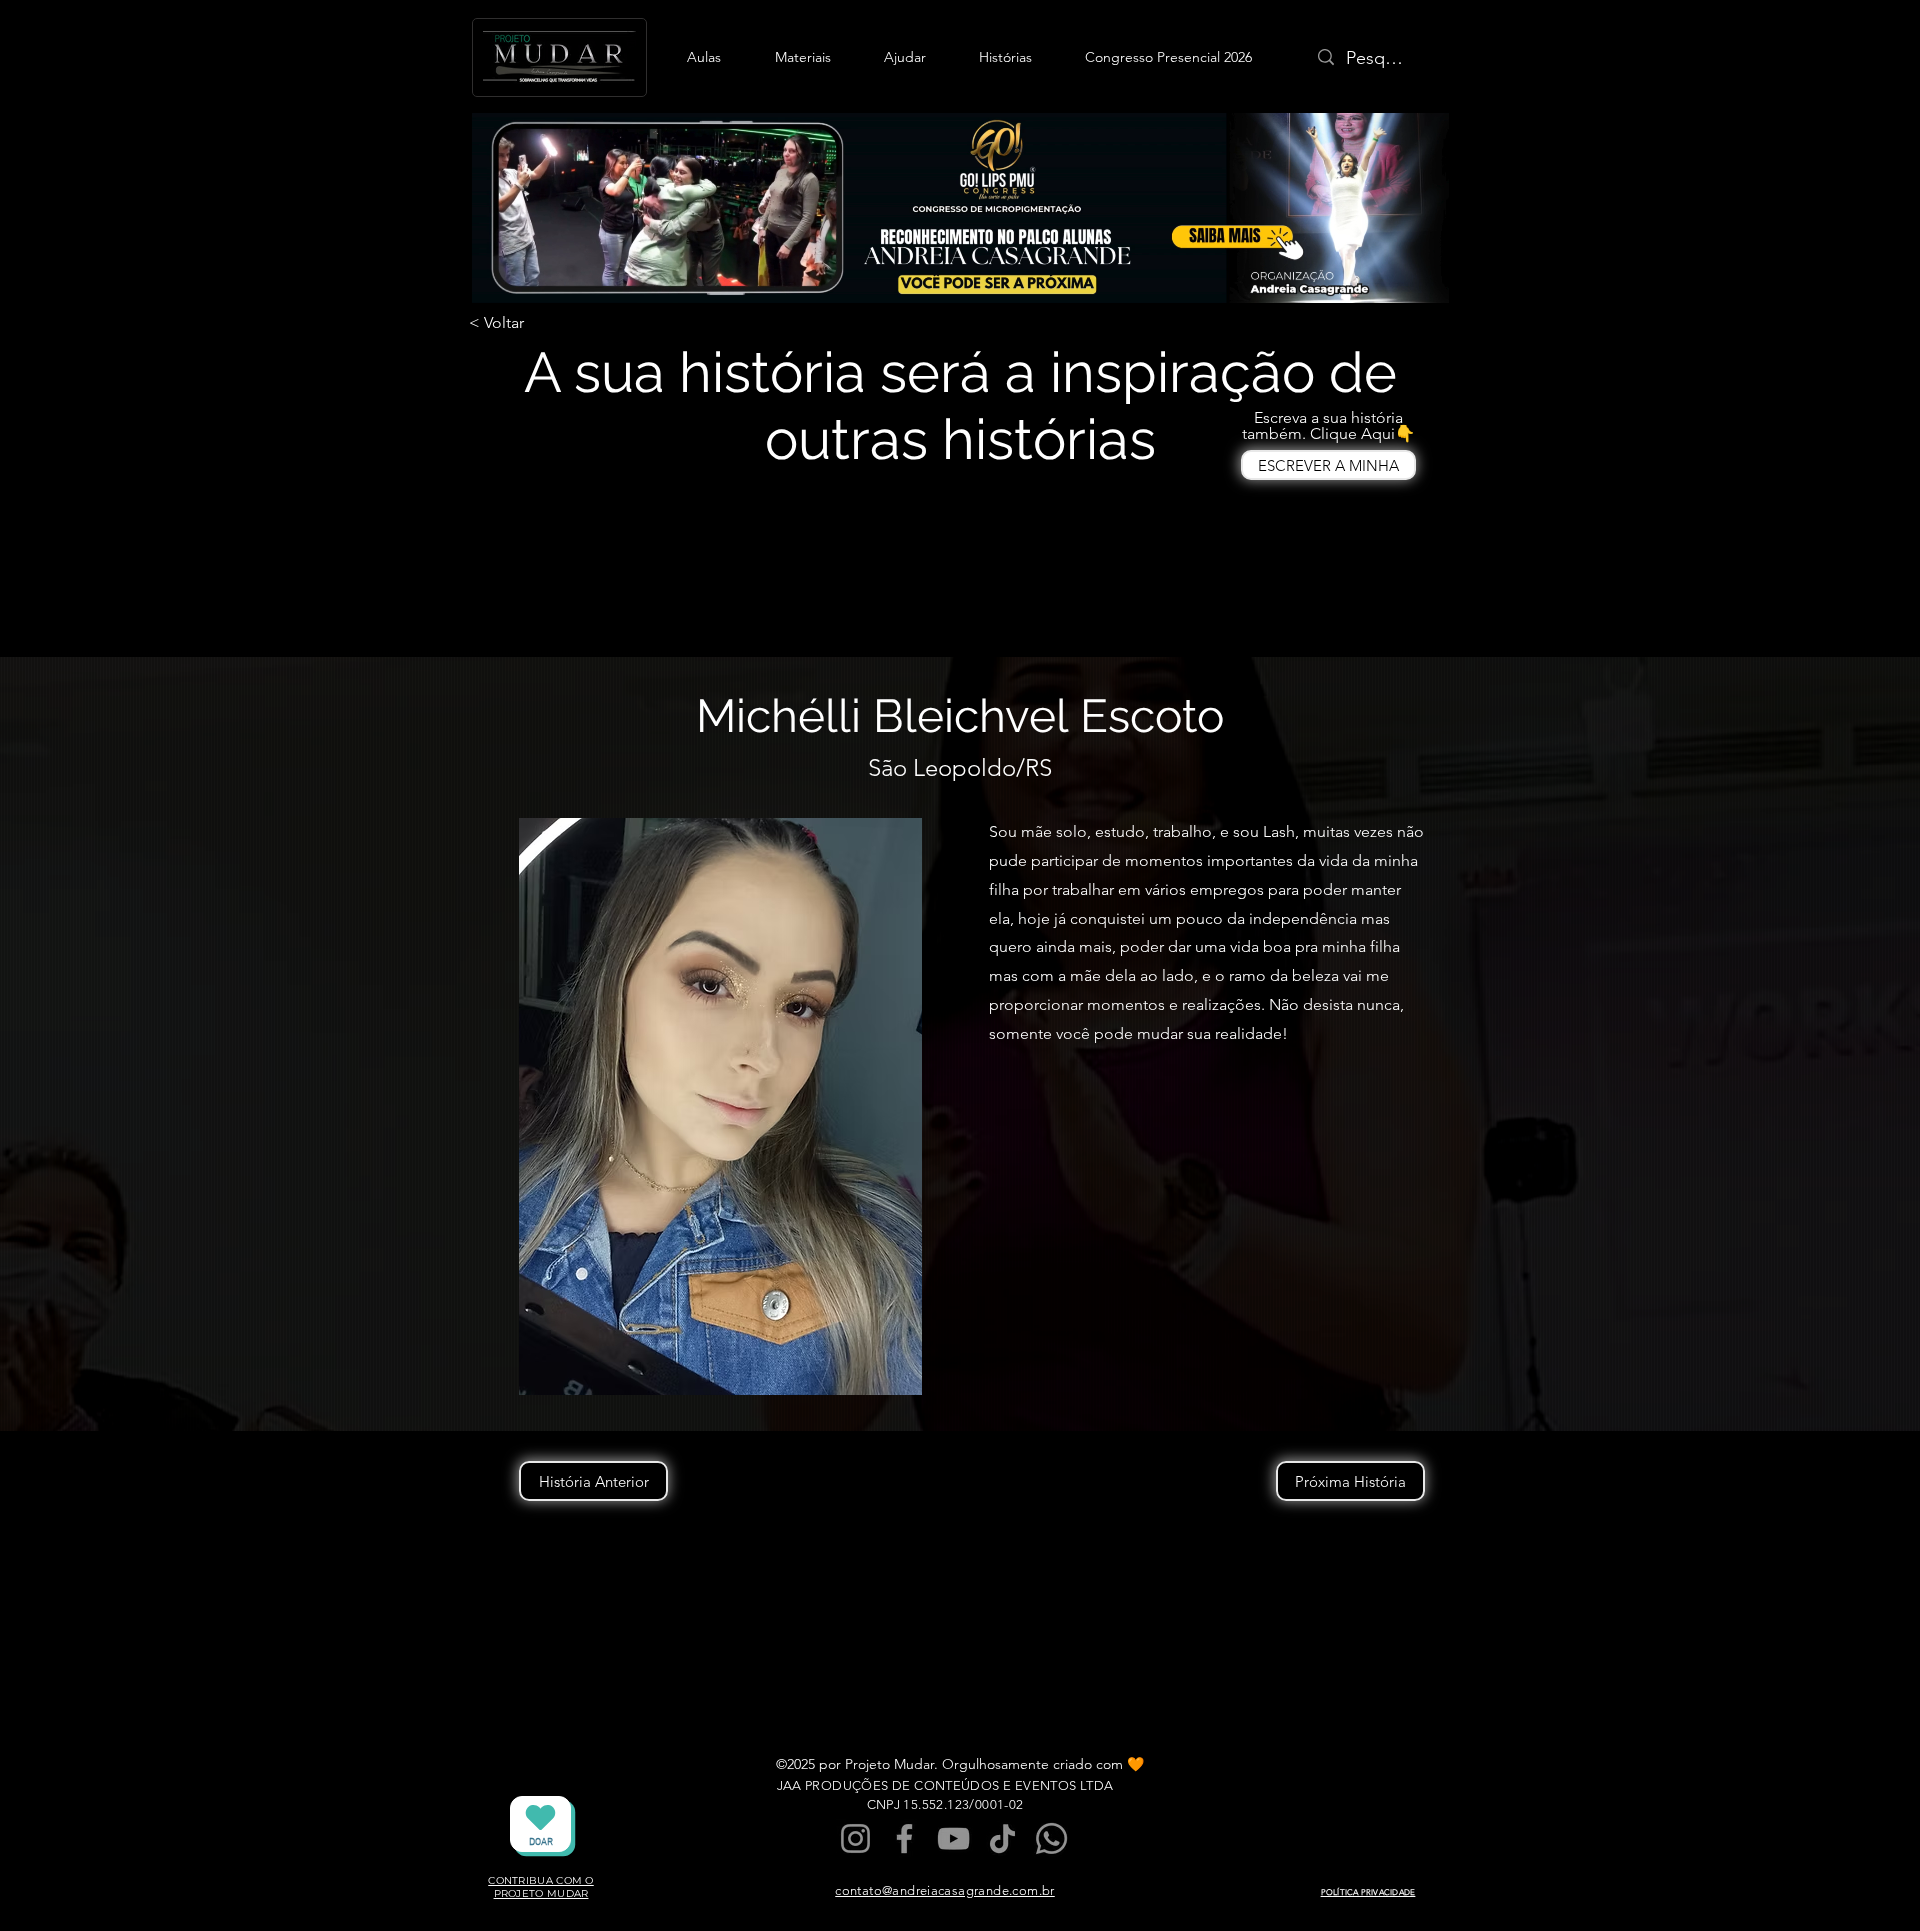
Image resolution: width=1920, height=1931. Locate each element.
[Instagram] (855, 1838)
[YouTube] (953, 1838)
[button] (704, 57)
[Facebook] (904, 1838)
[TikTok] (1002, 1838)
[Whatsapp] (1051, 1838)
